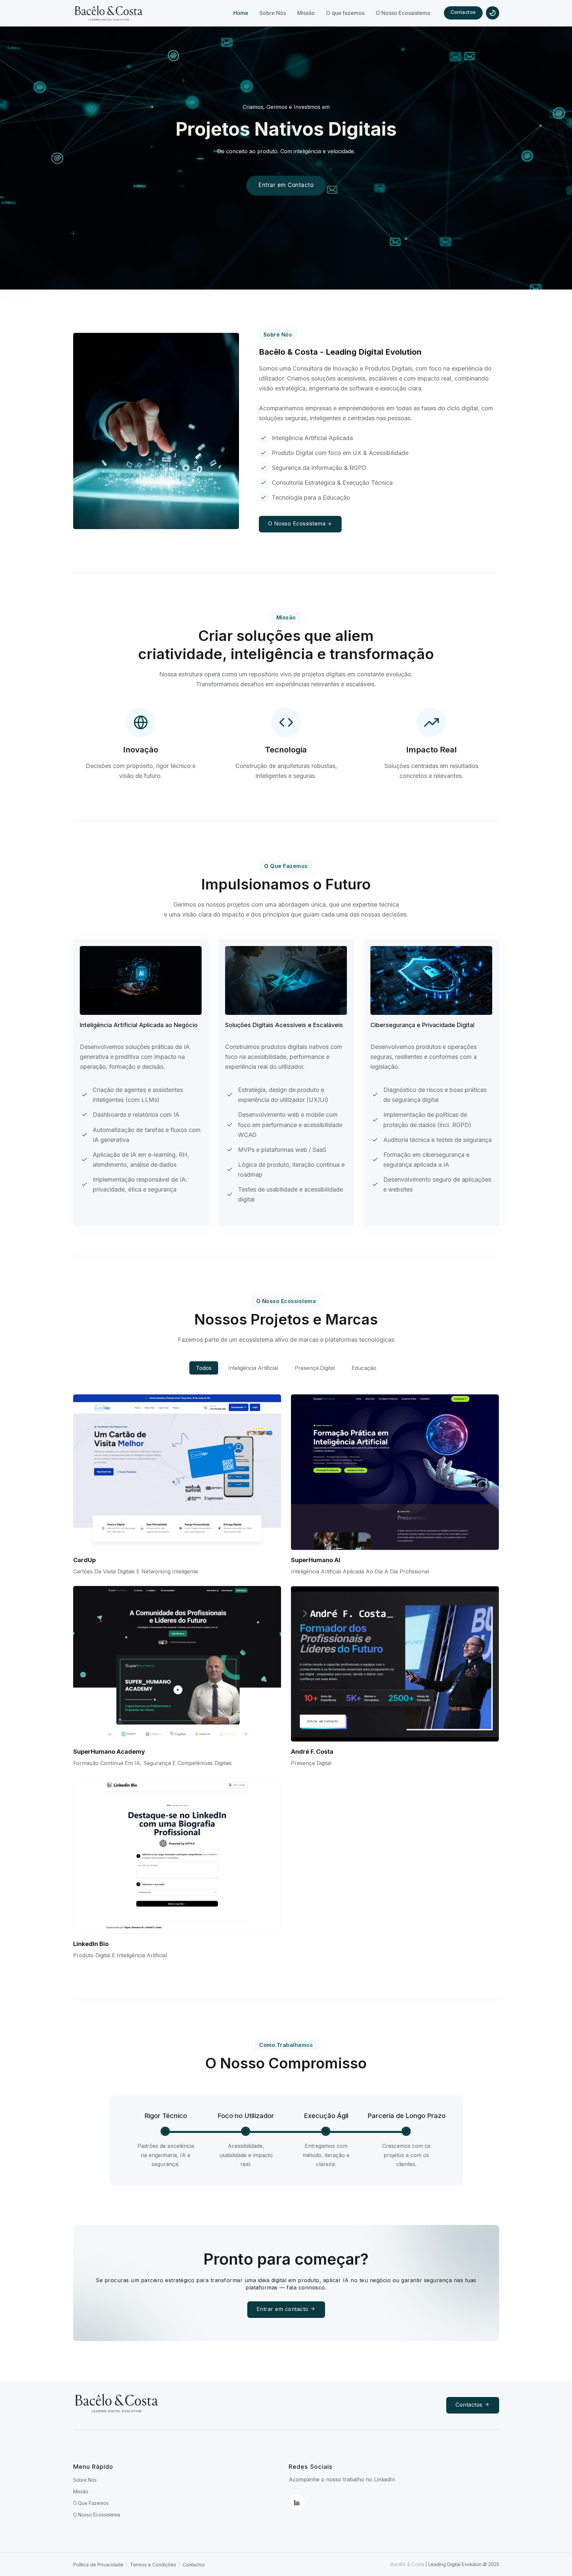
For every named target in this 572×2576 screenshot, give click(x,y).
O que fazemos (91, 2503)
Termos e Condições (153, 2565)
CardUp (84, 1560)
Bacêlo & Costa (408, 2564)
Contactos (463, 12)
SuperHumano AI (316, 1560)
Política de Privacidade (98, 2565)
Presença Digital (315, 1368)
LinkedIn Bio (91, 1944)
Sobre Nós (85, 2480)
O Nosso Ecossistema (297, 523)
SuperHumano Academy (109, 1752)
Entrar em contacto (284, 2309)
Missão (81, 2491)
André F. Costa (312, 1752)
